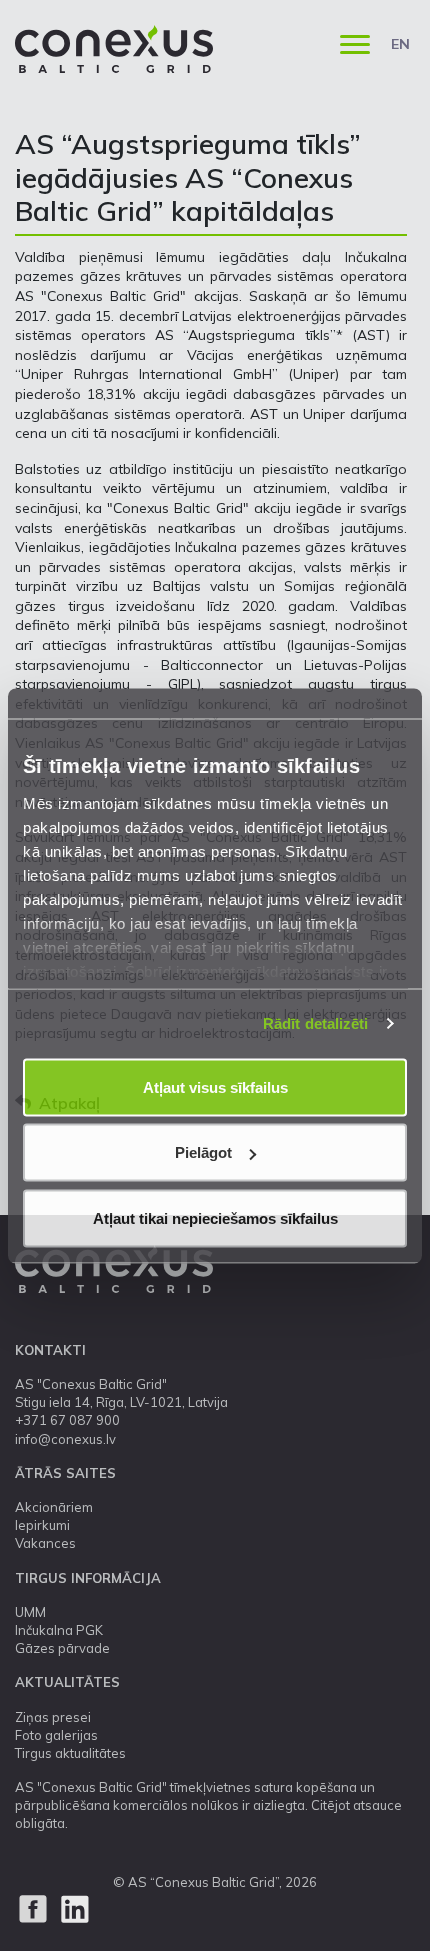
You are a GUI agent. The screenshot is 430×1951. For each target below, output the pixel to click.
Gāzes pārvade (62, 1648)
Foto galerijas (56, 1735)
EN (400, 44)
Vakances (45, 1543)
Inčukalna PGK (59, 1630)
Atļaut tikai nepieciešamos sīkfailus (215, 1217)
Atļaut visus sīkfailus (215, 1086)
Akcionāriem (54, 1507)
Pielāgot (203, 1152)
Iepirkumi (42, 1525)
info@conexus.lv (65, 1439)
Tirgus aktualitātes (70, 1753)
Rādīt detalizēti (316, 1023)
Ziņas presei (53, 1717)
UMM (30, 1612)
